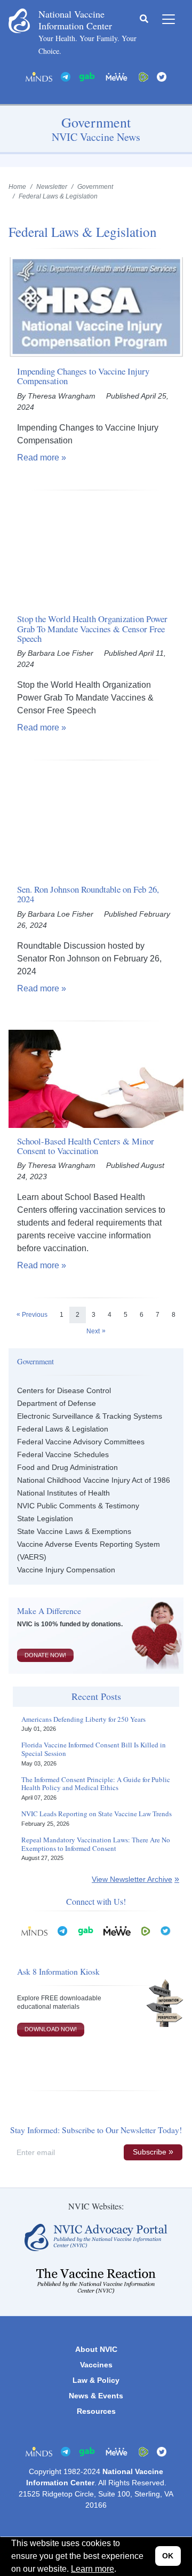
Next (93, 1331)
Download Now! (51, 2029)
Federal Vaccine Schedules (63, 1454)
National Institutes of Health (63, 1493)
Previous (35, 1315)
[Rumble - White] (146, 1930)
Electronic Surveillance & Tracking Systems (90, 1416)
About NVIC (96, 2349)
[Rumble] (143, 76)
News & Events (96, 2396)
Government (95, 187)
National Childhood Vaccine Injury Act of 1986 (94, 1480)
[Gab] (87, 76)
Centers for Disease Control (64, 1390)
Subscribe (150, 2152)
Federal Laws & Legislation (63, 1429)
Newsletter (52, 187)
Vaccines (96, 2365)
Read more (38, 458)
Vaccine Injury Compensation (66, 1570)
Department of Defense (57, 1403)
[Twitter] (162, 76)
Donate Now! (45, 1655)
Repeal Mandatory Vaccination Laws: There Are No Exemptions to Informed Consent (96, 1844)
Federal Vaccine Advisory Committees (81, 1442)
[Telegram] (66, 76)
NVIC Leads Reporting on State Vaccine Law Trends (97, 1814)
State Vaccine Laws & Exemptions (74, 1531)
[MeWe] (117, 1930)
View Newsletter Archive (132, 1879)
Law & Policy (96, 2380)
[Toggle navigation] (169, 19)
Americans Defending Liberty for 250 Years (83, 1720)
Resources (96, 2411)
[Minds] (39, 76)
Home (17, 187)
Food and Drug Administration (67, 1467)
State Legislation (45, 1518)
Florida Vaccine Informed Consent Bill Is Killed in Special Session (94, 1749)
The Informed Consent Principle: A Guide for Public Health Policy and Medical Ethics (96, 1784)
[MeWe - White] (117, 76)
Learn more (93, 2569)
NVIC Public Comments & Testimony (78, 1506)
